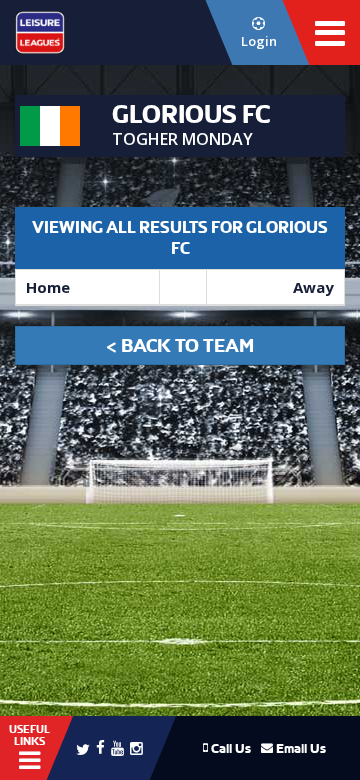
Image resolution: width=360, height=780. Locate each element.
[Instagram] (136, 747)
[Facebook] (100, 746)
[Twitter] (83, 748)
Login (259, 41)
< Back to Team (180, 345)
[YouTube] (117, 747)
